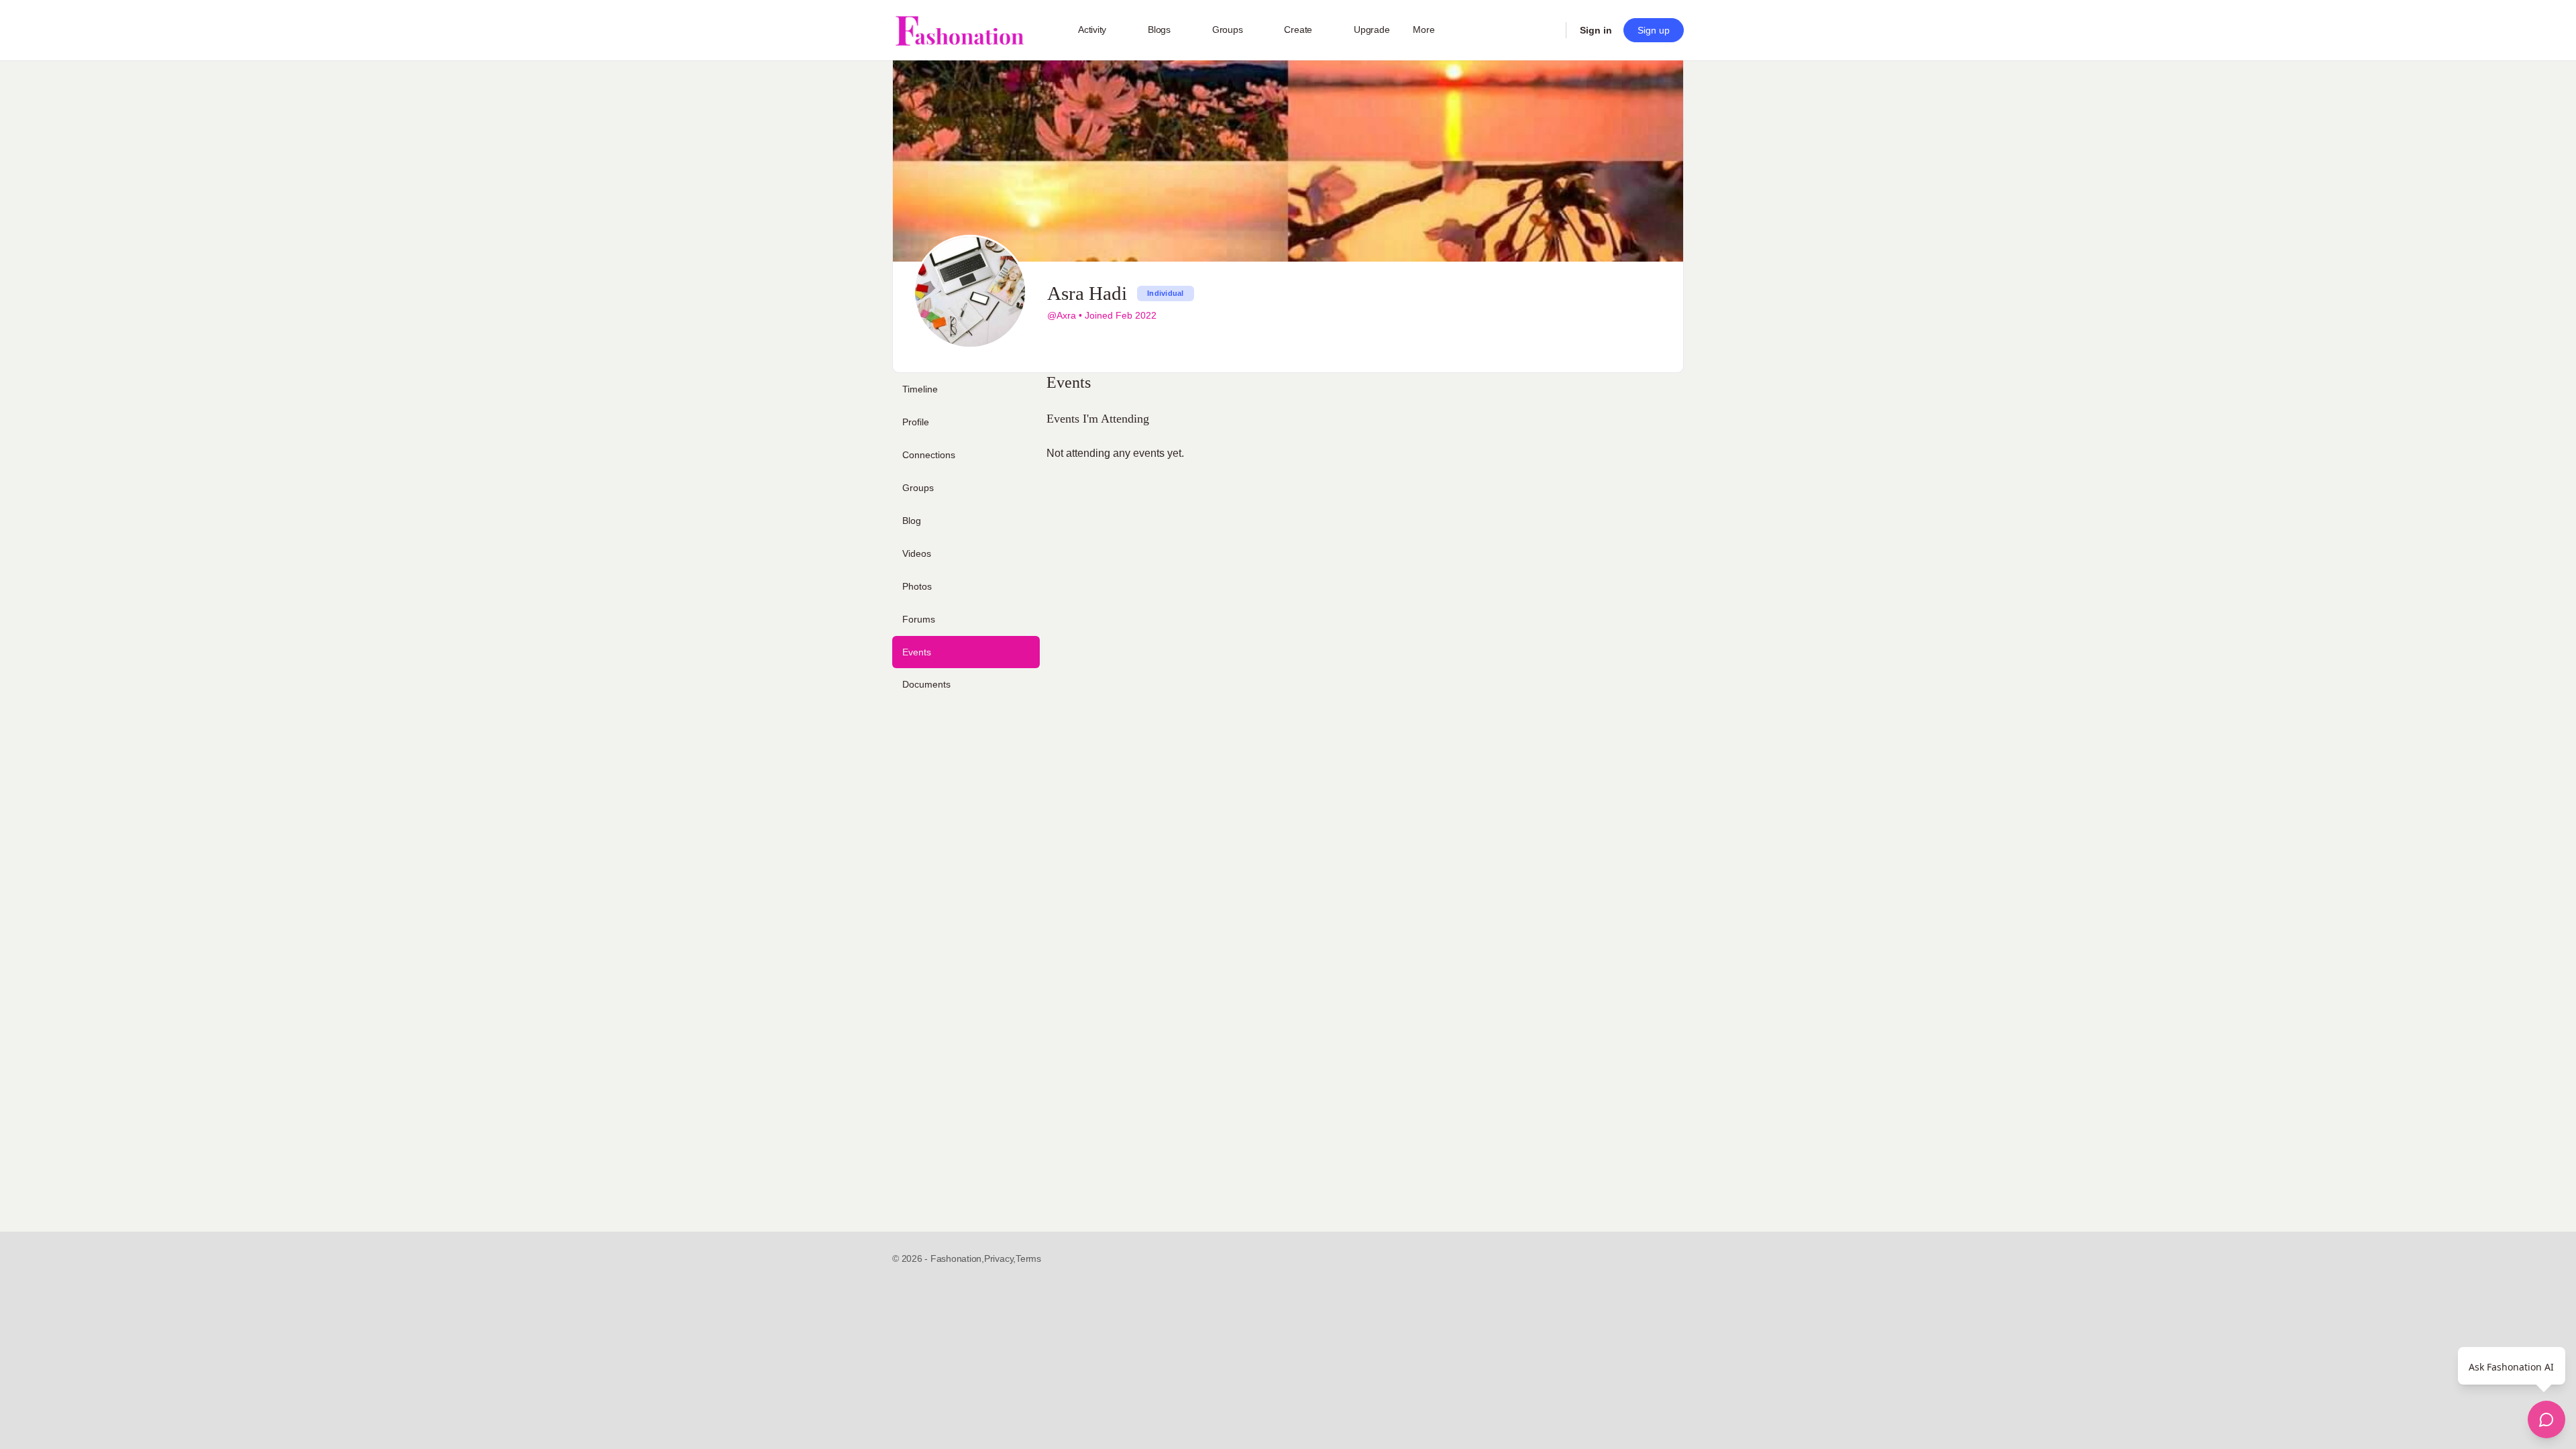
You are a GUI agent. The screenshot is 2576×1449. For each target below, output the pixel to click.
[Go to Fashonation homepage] (959, 31)
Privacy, (1000, 1258)
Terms (1028, 1258)
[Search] (1547, 30)
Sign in (1596, 30)
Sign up (1654, 30)
